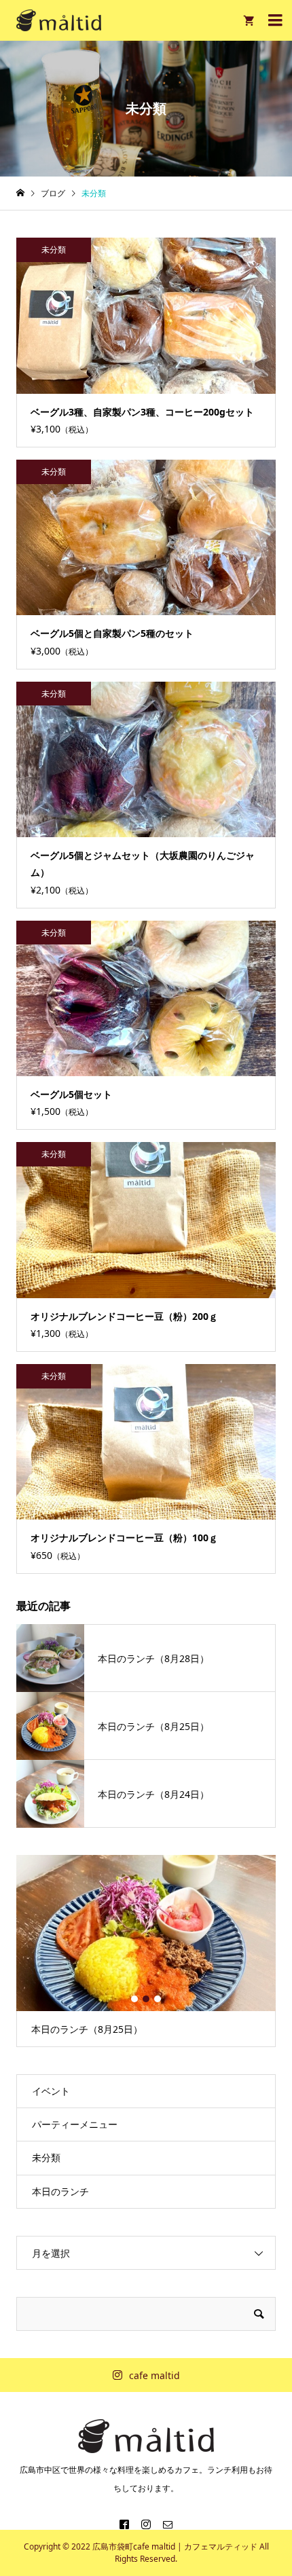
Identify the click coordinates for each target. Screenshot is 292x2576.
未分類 (46, 2157)
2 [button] (146, 1999)
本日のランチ (60, 2191)
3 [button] (158, 1999)
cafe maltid (154, 2375)
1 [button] (134, 1999)
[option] (146, 1951)
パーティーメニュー (75, 2124)
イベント (51, 2091)
